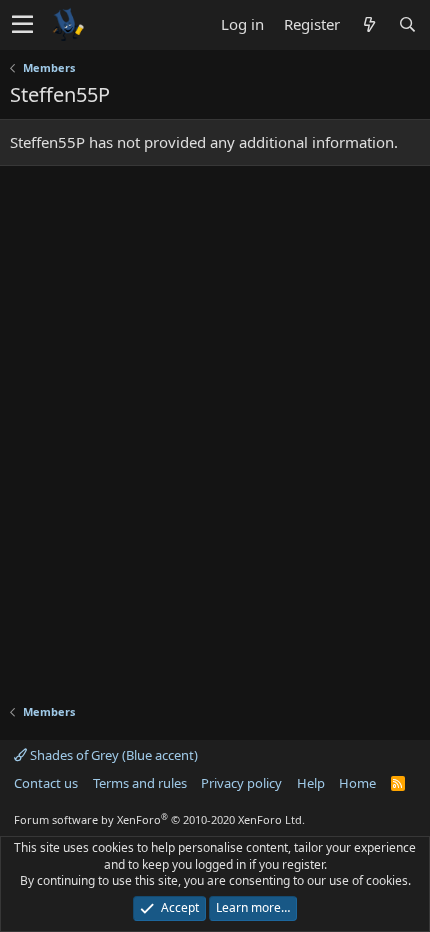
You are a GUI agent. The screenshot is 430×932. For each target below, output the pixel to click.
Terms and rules (140, 783)
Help (311, 783)
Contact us (46, 783)
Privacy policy (241, 783)
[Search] (407, 24)
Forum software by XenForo (159, 819)
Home (357, 783)
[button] (22, 25)
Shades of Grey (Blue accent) (112, 755)
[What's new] (369, 24)
